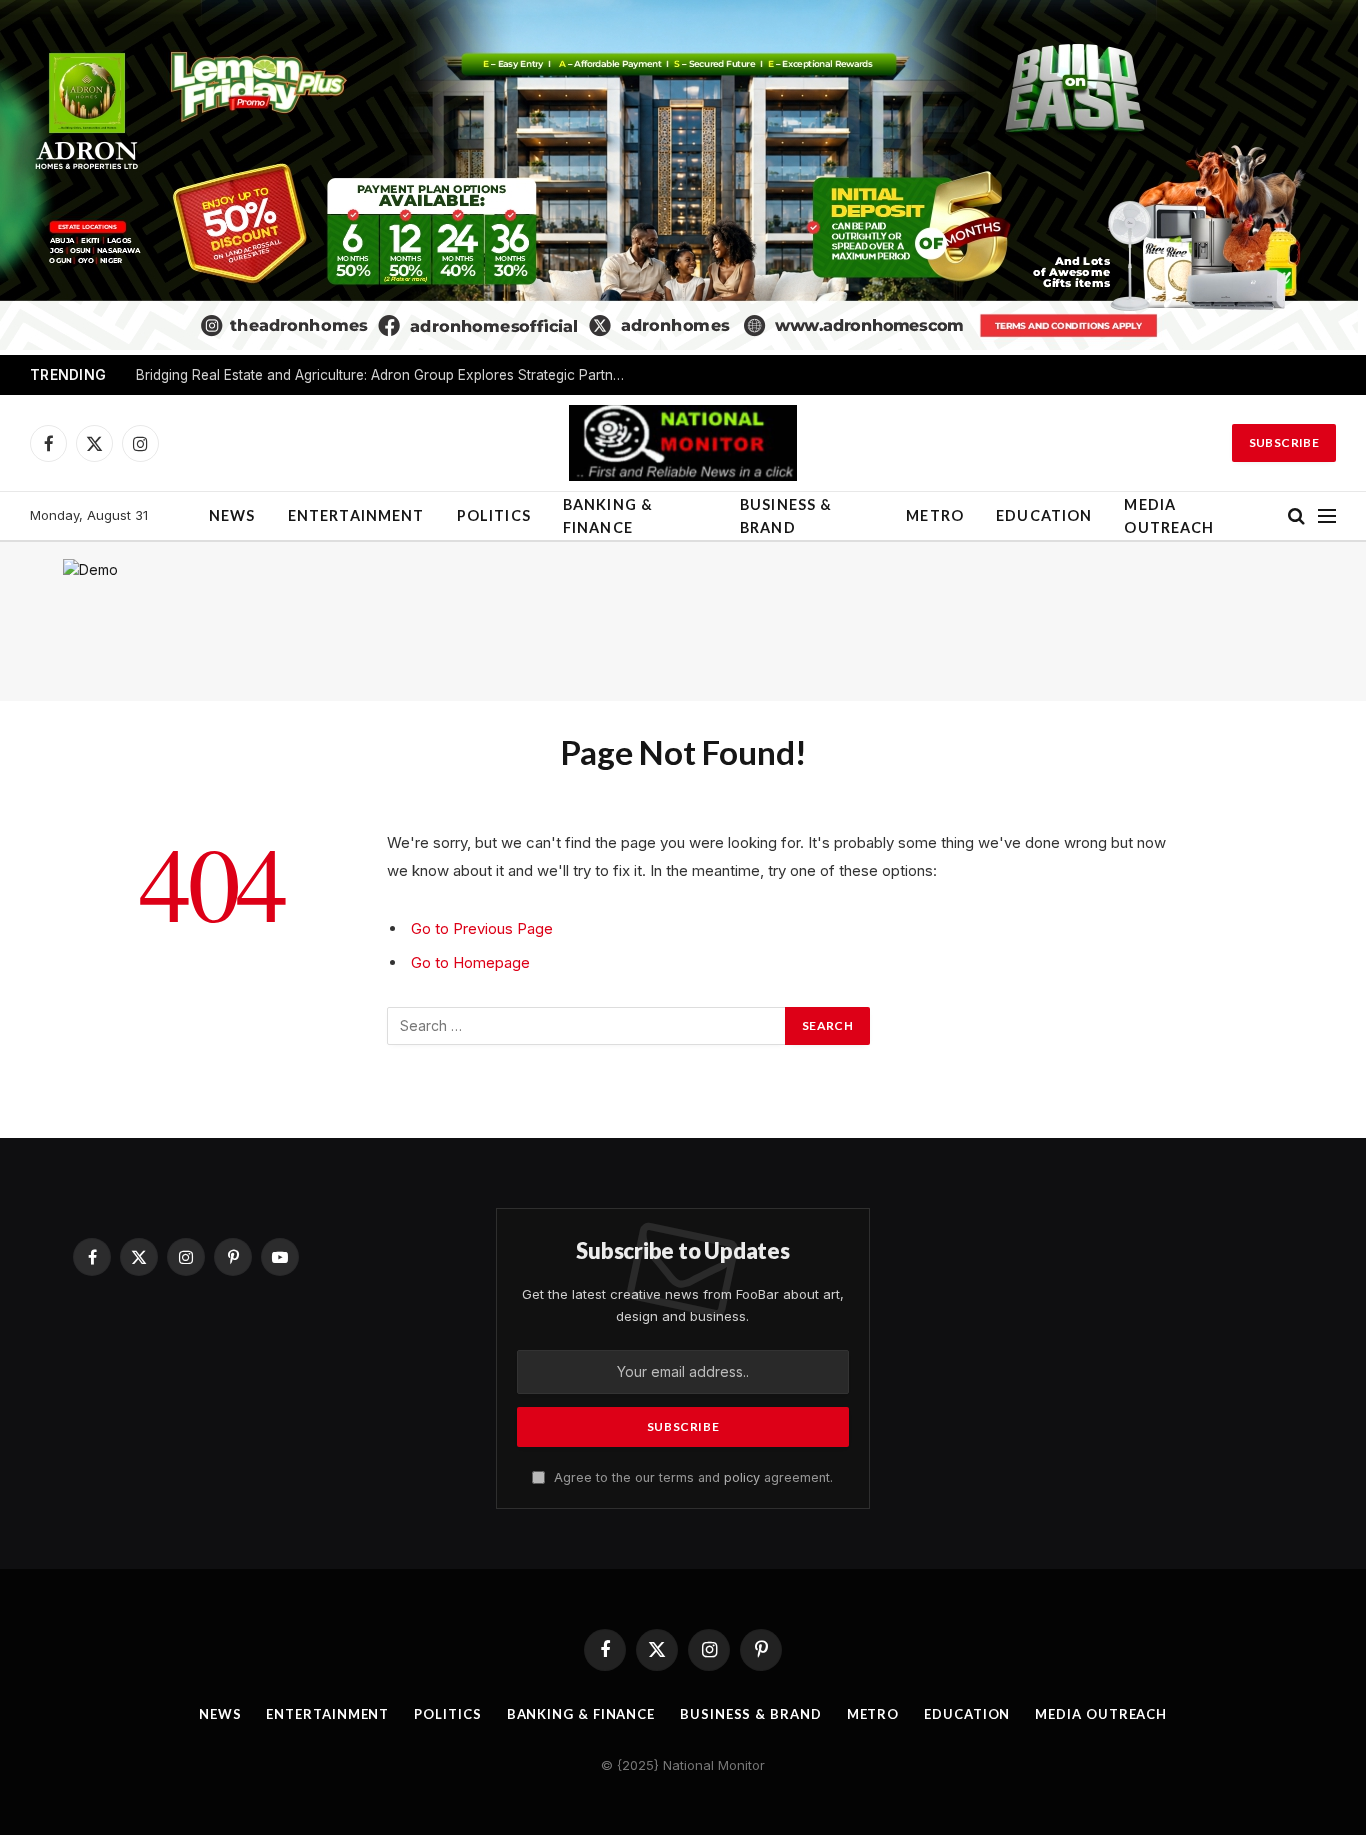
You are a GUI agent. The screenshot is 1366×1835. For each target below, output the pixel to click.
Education (1044, 515)
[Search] (1296, 516)
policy (742, 1477)
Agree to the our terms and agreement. (691, 1477)
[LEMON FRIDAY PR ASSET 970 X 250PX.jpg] (679, 344)
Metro (935, 515)
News (232, 515)
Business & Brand (786, 516)
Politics (494, 515)
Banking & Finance (608, 516)
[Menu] (1327, 516)
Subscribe (1284, 442)
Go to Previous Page (482, 928)
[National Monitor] (683, 443)
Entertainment (356, 515)
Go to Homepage (470, 962)
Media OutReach (1169, 516)
